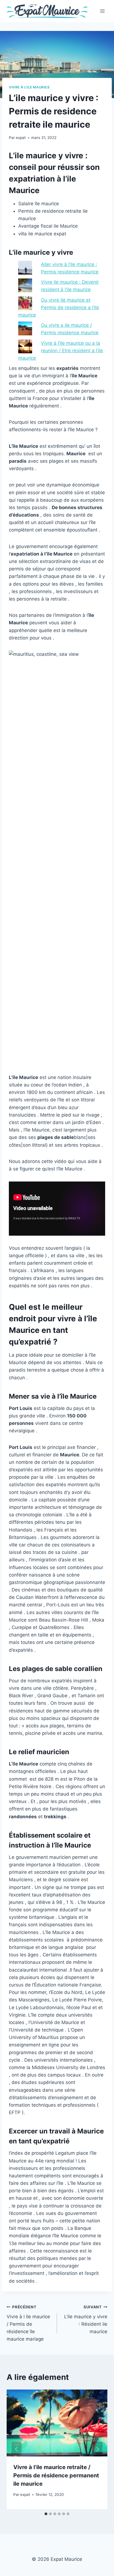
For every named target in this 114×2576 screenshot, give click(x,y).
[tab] (46, 2514)
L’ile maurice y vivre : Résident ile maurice (86, 2320)
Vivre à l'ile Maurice (29, 87)
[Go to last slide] (17, 2449)
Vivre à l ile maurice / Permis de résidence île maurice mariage (28, 2323)
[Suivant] (97, 2449)
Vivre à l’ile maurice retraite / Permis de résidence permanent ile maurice (56, 2475)
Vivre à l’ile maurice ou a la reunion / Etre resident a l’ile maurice (61, 351)
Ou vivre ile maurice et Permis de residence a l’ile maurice (59, 307)
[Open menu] (102, 11)
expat (21, 138)
